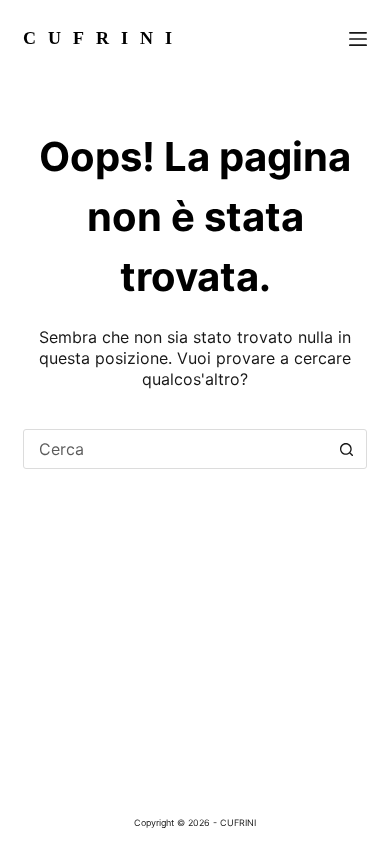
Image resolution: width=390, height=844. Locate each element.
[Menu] (358, 39)
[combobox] (175, 449)
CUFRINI (103, 38)
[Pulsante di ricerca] (347, 449)
